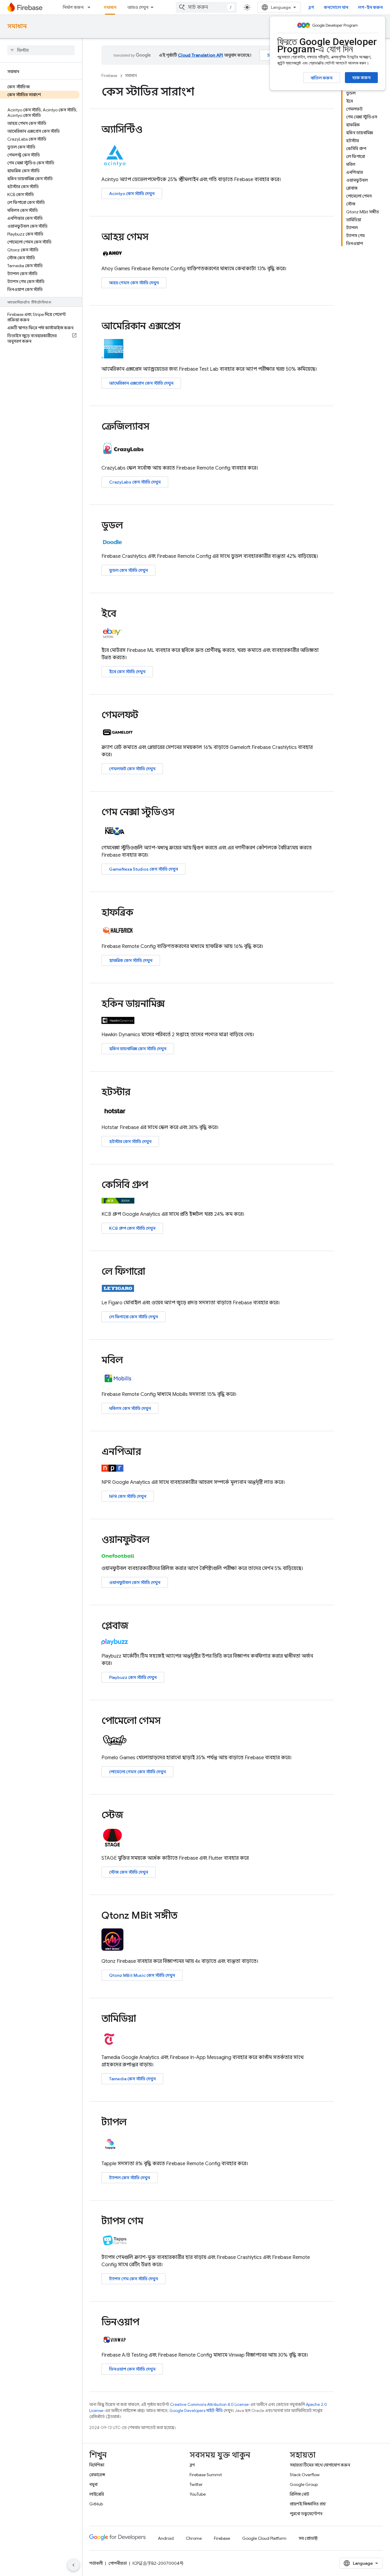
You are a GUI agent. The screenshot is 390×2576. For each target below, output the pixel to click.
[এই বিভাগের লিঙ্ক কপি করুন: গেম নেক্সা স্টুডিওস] (183, 813)
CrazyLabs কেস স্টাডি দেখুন (135, 482)
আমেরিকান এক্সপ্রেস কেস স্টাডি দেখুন (141, 383)
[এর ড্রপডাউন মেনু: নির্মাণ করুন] (91, 7)
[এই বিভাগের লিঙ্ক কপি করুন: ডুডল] (131, 526)
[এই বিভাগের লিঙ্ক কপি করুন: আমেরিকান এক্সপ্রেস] (189, 327)
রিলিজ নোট (300, 2494)
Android (166, 2538)
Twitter (196, 2484)
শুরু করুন (361, 78)
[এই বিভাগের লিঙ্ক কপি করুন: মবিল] (131, 1361)
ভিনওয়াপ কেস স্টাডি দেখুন (132, 2369)
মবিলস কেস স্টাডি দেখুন (130, 1408)
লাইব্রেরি (97, 2494)
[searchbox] (41, 50)
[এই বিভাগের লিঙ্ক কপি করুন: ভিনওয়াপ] (147, 2323)
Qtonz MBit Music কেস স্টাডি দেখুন (142, 1975)
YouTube (198, 2494)
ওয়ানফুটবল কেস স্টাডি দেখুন (135, 1582)
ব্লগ (311, 7)
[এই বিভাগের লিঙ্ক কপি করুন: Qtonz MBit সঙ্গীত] (186, 1916)
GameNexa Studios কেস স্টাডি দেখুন (144, 869)
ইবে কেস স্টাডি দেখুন (127, 672)
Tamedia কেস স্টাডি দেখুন (132, 2079)
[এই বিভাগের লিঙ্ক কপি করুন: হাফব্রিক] (142, 913)
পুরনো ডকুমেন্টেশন (306, 2514)
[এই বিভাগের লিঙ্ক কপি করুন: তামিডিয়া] (144, 2019)
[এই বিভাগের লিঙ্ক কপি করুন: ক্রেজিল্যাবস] (158, 427)
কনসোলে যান (336, 7)
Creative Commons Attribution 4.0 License (209, 2405)
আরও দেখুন (138, 7)
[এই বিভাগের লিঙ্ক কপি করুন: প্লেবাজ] (136, 1627)
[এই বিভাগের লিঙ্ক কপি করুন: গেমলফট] (147, 715)
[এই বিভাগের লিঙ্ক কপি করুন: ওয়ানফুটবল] (158, 1540)
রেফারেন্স (97, 2475)
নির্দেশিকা (97, 2465)
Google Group (304, 2484)
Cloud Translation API (200, 55)
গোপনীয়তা (118, 2563)
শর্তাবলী (96, 2563)
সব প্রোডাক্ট (308, 2538)
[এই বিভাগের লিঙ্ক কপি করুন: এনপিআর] (149, 1452)
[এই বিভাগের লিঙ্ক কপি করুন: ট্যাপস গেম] (151, 2222)
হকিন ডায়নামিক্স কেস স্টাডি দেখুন (138, 1049)
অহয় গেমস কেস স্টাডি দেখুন (134, 283)
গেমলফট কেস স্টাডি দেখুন (132, 769)
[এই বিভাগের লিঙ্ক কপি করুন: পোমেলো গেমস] (169, 1721)
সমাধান (110, 7)
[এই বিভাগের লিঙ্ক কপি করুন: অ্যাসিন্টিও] (151, 130)
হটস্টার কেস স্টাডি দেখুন (130, 1141)
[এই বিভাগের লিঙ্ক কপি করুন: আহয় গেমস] (157, 238)
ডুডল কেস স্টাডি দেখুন (128, 570)
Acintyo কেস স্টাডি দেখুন (132, 194)
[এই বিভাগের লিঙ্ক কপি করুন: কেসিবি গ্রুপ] (156, 1186)
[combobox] (206, 7)
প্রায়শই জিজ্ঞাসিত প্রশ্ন (308, 2504)
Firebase (109, 76)
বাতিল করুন (322, 78)
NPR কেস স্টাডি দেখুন (128, 1496)
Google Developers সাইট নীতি (196, 2411)
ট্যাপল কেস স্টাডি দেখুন (129, 2178)
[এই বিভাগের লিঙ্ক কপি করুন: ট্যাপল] (135, 2123)
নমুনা (93, 2484)
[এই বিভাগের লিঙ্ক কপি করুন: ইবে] (125, 614)
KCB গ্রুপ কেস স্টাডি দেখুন (132, 1228)
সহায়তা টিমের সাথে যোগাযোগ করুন (320, 2465)
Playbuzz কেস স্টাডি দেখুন (133, 1677)
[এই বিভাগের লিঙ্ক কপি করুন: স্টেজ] (131, 1816)
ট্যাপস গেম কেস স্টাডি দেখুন (133, 2279)
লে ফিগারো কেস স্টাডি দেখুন (133, 1317)
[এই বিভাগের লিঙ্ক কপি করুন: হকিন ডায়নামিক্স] (173, 1005)
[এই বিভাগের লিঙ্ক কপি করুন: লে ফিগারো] (153, 1272)
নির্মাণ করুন (73, 7)
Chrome (194, 2538)
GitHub (96, 2504)
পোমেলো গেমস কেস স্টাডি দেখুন (137, 1772)
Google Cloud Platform (264, 2538)
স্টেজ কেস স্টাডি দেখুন (129, 1872)
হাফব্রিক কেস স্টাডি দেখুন (131, 960)
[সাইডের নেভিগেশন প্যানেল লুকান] (73, 2565)
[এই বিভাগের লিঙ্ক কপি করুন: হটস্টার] (139, 1093)
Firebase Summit (206, 2475)
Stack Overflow (305, 2475)
